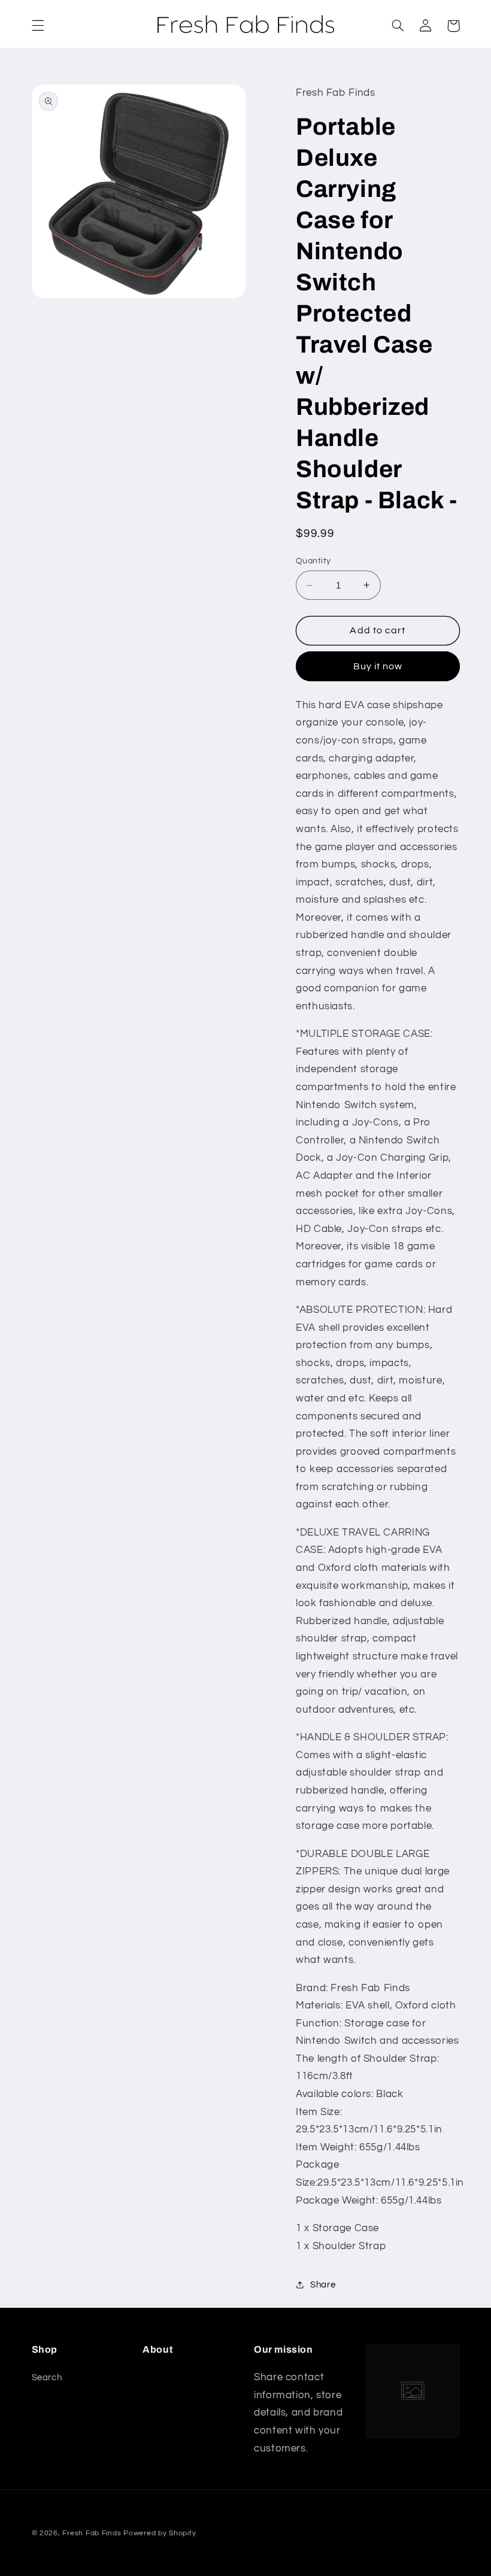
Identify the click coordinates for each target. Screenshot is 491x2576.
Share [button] (323, 2285)
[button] (38, 26)
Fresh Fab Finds (92, 2533)
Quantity (313, 561)
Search (47, 2378)
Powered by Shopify (160, 2533)
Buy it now (378, 666)
